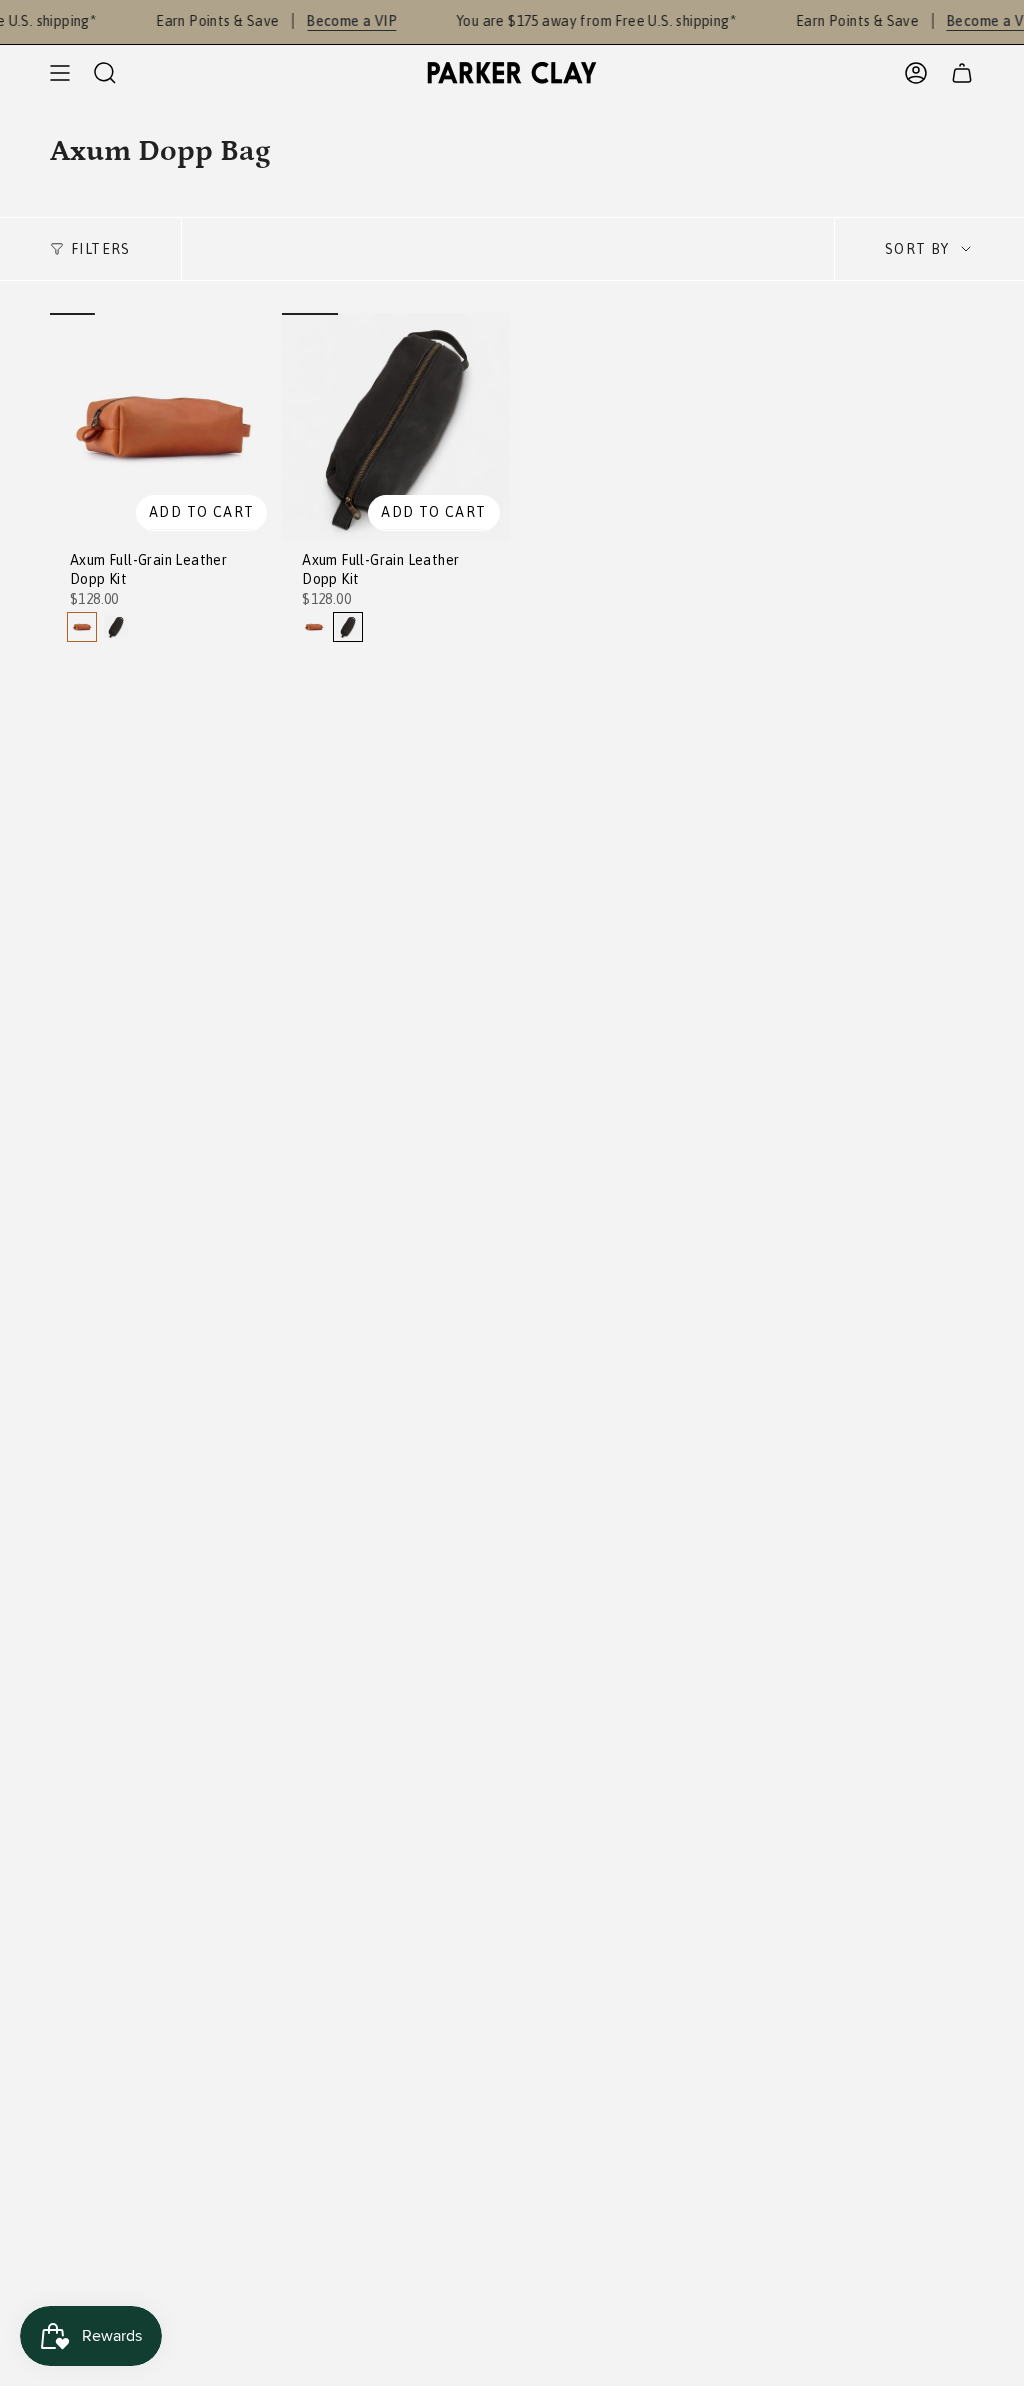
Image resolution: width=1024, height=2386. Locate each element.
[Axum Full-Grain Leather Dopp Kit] (163, 426)
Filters (101, 249)
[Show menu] (60, 73)
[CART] (962, 73)
